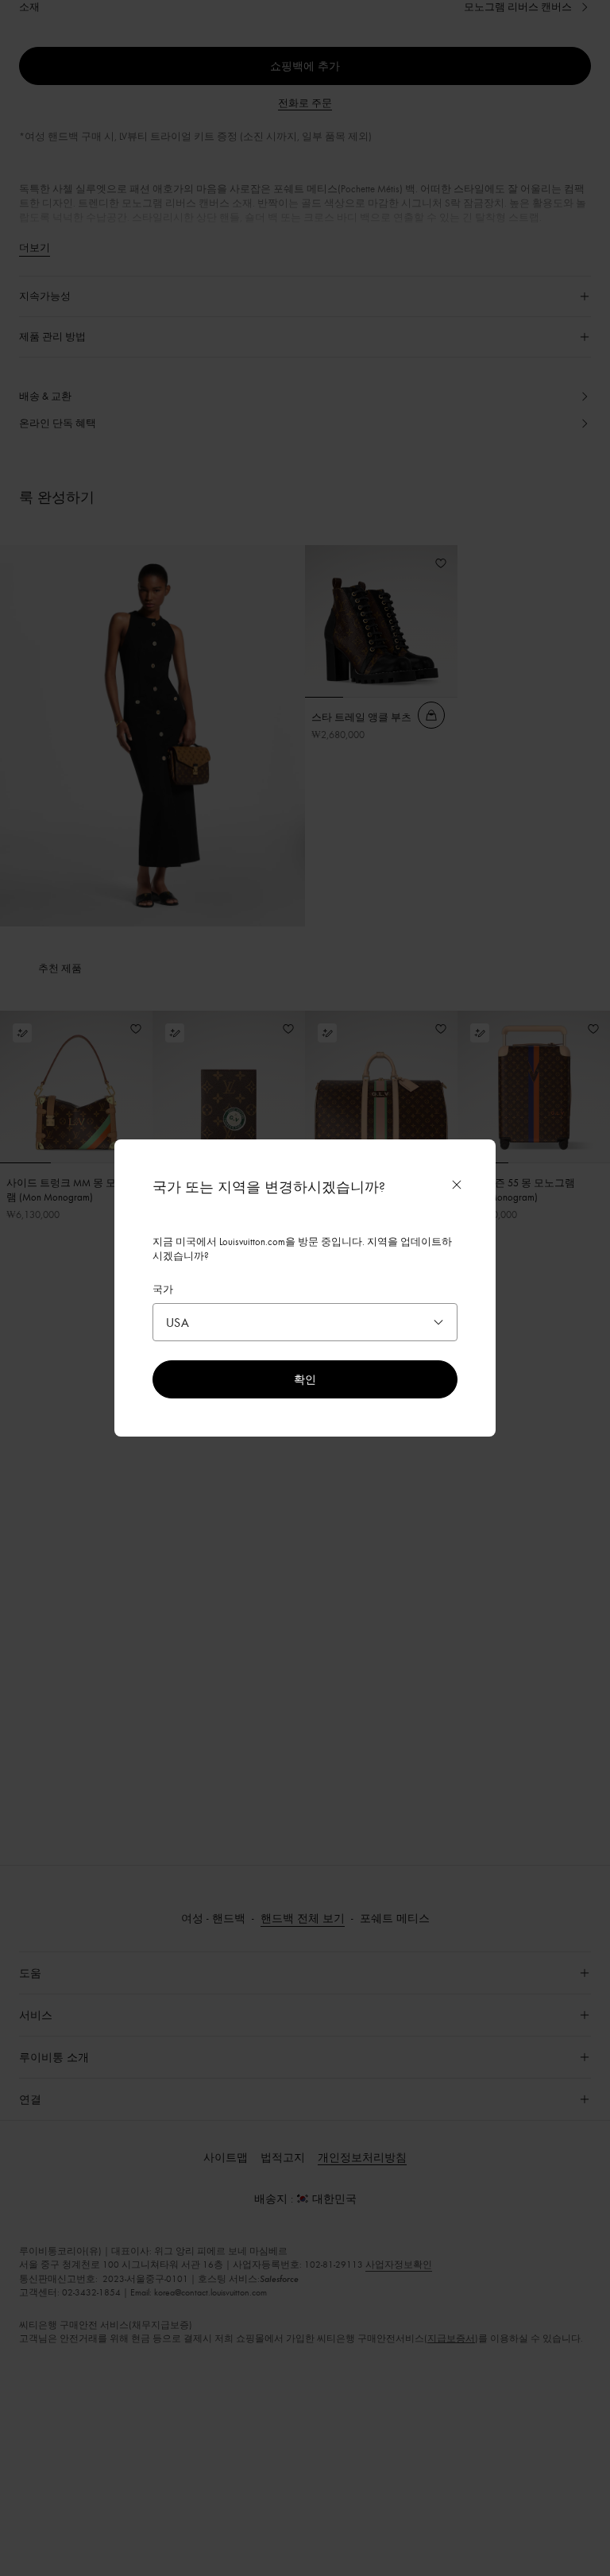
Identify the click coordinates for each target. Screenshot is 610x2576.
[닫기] (457, 1185)
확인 (305, 1379)
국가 (163, 1289)
